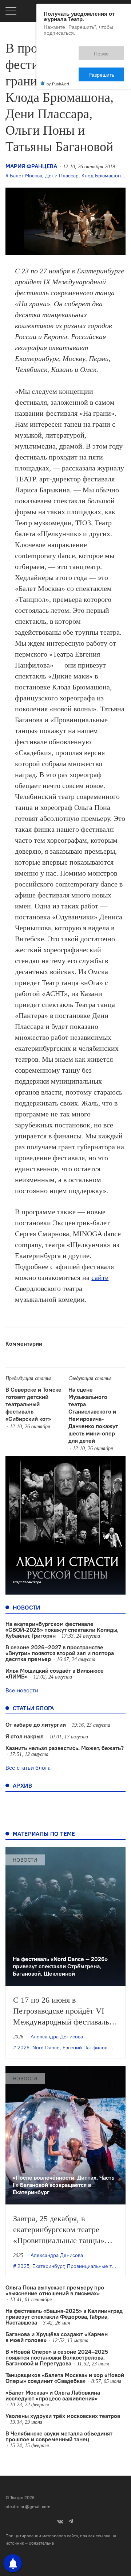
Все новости (22, 1690)
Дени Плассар (62, 176)
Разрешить (106, 50)
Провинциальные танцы (95, 2266)
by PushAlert (58, 58)
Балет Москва (26, 176)
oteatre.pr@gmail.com (28, 2506)
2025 (23, 2266)
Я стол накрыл (25, 1736)
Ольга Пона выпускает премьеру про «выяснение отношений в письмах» (55, 2290)
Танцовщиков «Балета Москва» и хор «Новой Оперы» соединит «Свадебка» (65, 2378)
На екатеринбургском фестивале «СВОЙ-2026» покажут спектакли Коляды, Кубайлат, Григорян (62, 1630)
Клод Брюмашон (101, 176)
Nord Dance (46, 2048)
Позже (69, 50)
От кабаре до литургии (36, 1725)
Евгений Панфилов (85, 2048)
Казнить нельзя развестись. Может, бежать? (65, 1748)
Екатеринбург (48, 2266)
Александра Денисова (57, 2037)
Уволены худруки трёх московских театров (63, 2416)
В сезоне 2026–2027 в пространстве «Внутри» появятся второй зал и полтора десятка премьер (60, 1653)
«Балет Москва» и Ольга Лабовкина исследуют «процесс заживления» (53, 2395)
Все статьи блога (28, 1768)
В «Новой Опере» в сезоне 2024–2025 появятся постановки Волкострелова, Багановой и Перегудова (57, 2357)
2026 (23, 2048)
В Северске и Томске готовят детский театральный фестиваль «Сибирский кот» (33, 1404)
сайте (100, 1277)
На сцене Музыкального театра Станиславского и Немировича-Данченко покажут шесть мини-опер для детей (93, 1415)
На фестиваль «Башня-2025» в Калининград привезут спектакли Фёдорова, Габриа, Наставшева (64, 2317)
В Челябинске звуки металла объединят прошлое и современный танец (59, 2436)
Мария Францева (31, 166)
